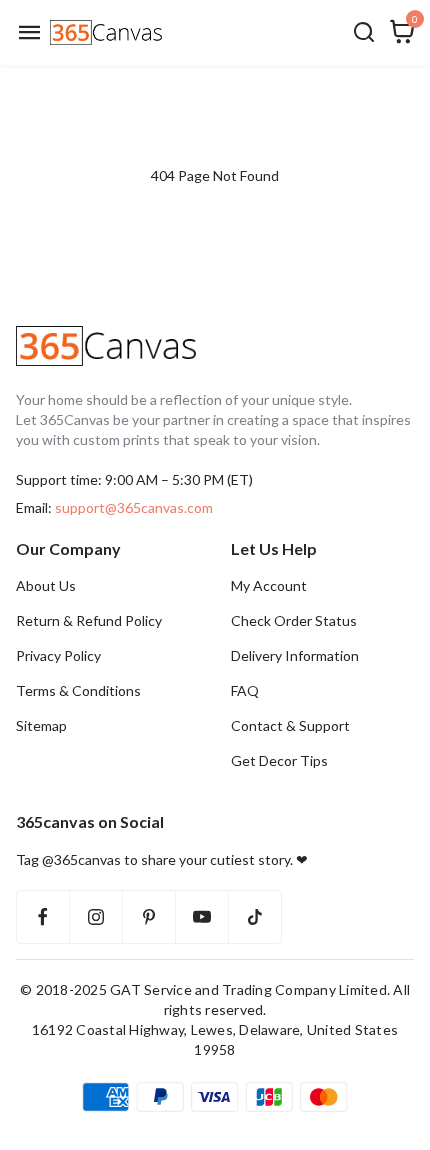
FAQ (245, 690)
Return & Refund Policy (89, 620)
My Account (269, 585)
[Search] (364, 32)
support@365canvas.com (134, 507)
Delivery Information (295, 655)
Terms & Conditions (78, 690)
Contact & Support (290, 725)
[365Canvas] (106, 32)
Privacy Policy (58, 655)
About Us (46, 585)
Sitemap (41, 725)
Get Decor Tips (279, 760)
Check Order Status (294, 620)
